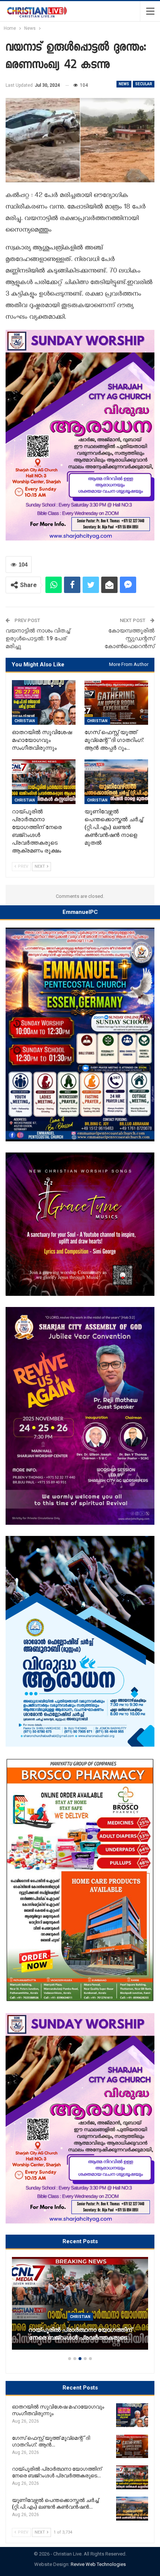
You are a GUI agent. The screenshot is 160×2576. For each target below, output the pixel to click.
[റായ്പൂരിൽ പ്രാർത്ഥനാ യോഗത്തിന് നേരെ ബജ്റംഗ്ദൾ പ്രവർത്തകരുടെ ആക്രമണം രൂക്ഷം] (44, 782)
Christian (25, 721)
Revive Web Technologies (98, 2564)
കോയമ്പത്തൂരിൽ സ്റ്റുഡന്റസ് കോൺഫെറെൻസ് (129, 638)
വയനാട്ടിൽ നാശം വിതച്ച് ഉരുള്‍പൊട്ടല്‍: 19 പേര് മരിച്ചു (38, 638)
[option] (81, 2307)
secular (144, 84)
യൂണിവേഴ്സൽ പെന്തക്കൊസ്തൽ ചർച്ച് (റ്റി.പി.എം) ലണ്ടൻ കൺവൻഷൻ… (81, 2334)
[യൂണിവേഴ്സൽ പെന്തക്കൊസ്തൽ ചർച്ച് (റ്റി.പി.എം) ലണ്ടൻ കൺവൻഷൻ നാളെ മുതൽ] (116, 782)
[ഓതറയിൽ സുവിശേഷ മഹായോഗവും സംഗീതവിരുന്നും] (44, 702)
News (124, 84)
